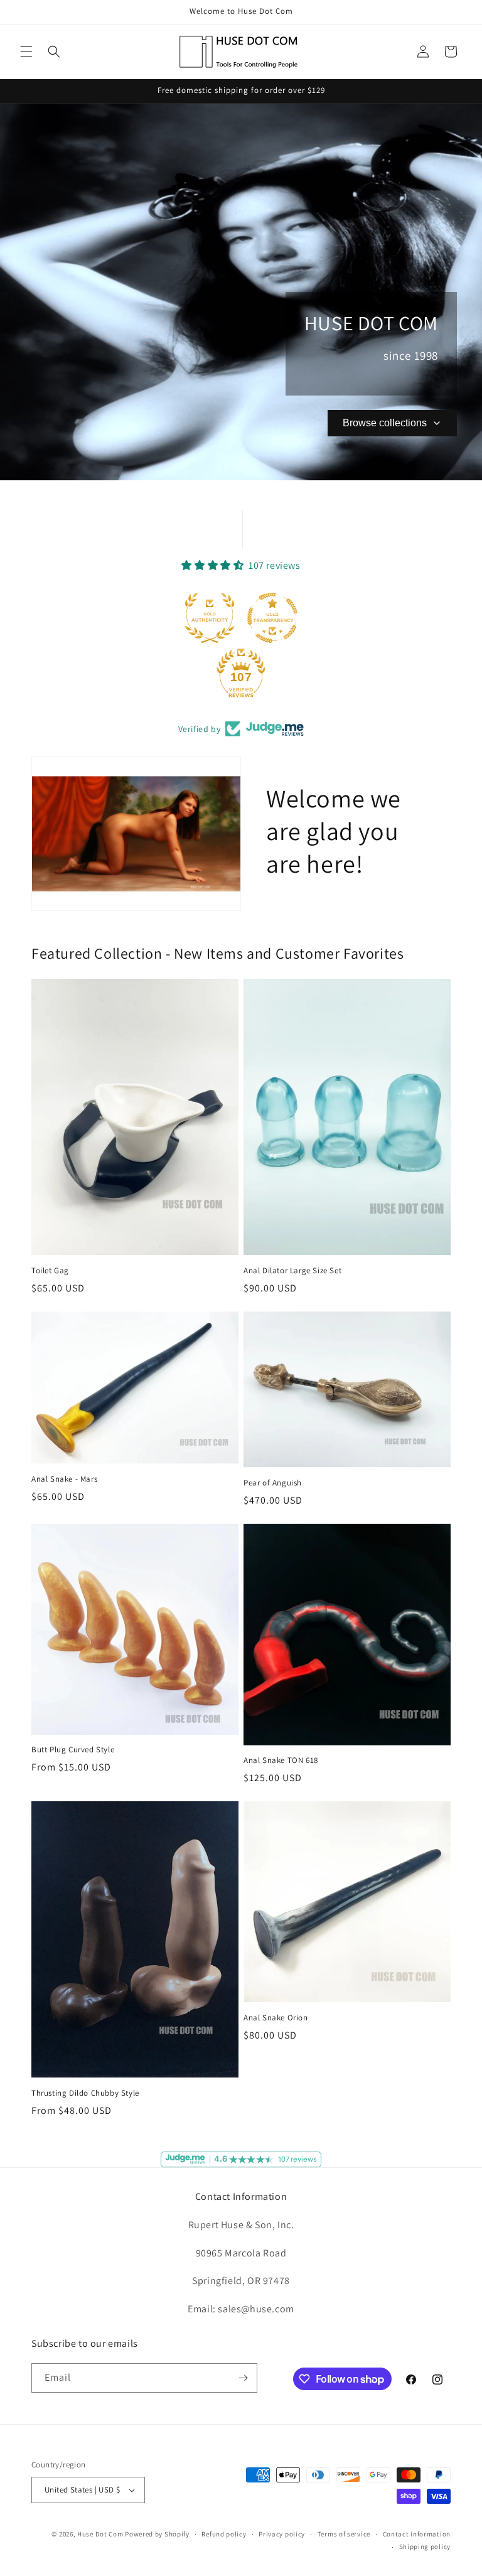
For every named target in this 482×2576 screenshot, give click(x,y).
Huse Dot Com (100, 2534)
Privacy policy (282, 2534)
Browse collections (385, 423)
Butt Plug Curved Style (73, 1750)
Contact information (417, 2534)
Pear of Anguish (273, 1483)
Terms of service (344, 2534)
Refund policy (224, 2534)
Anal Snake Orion (276, 2018)
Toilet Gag (50, 1271)
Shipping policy (425, 2546)
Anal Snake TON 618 (281, 1760)
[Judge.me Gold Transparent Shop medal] (272, 618)
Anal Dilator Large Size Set (292, 1271)
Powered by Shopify (157, 2534)
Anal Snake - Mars (64, 1479)
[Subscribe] (243, 2378)
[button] (26, 51)
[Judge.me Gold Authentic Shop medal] (210, 618)
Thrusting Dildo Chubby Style (85, 2093)
